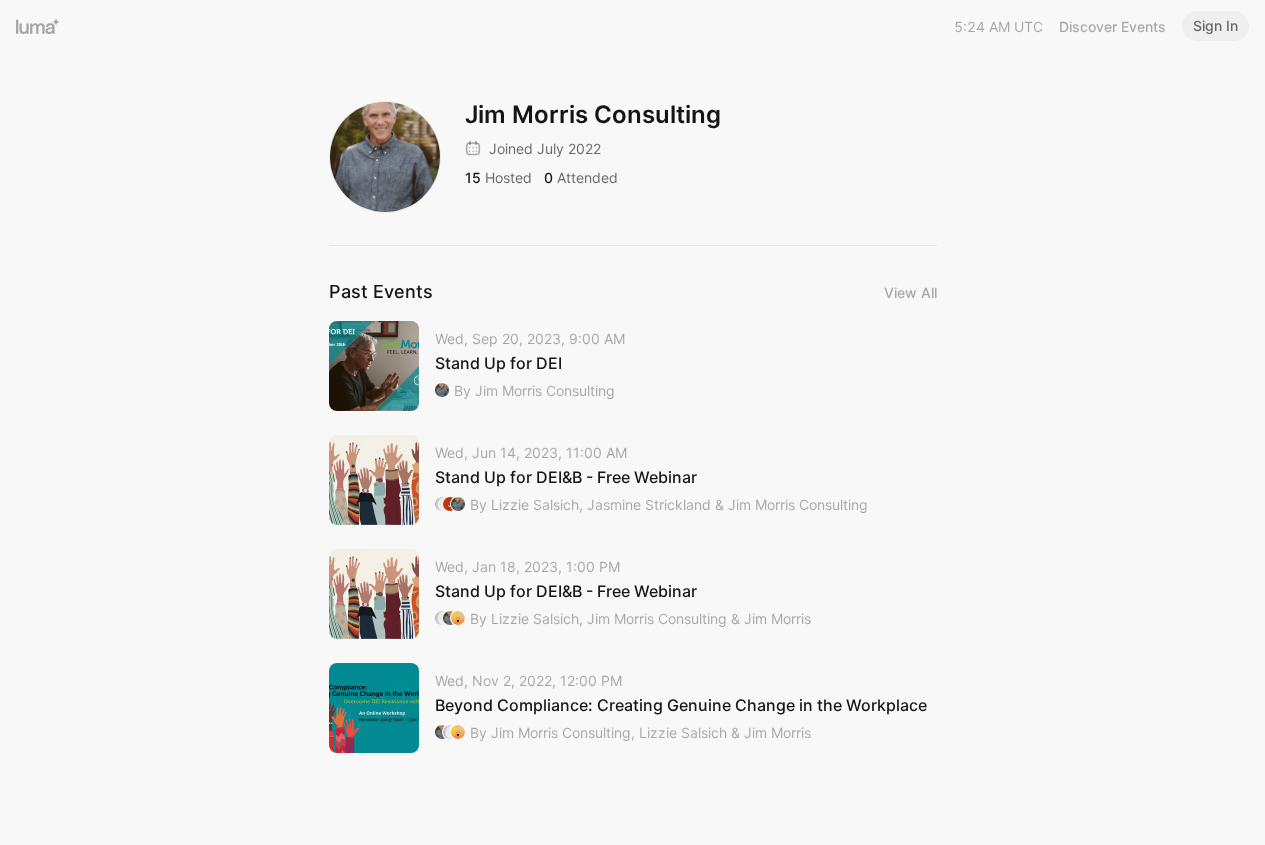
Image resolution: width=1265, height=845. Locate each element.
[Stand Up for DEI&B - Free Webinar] (633, 480)
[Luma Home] (38, 26)
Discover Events (1112, 26)
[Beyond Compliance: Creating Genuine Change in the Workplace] (633, 708)
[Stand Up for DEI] (633, 366)
